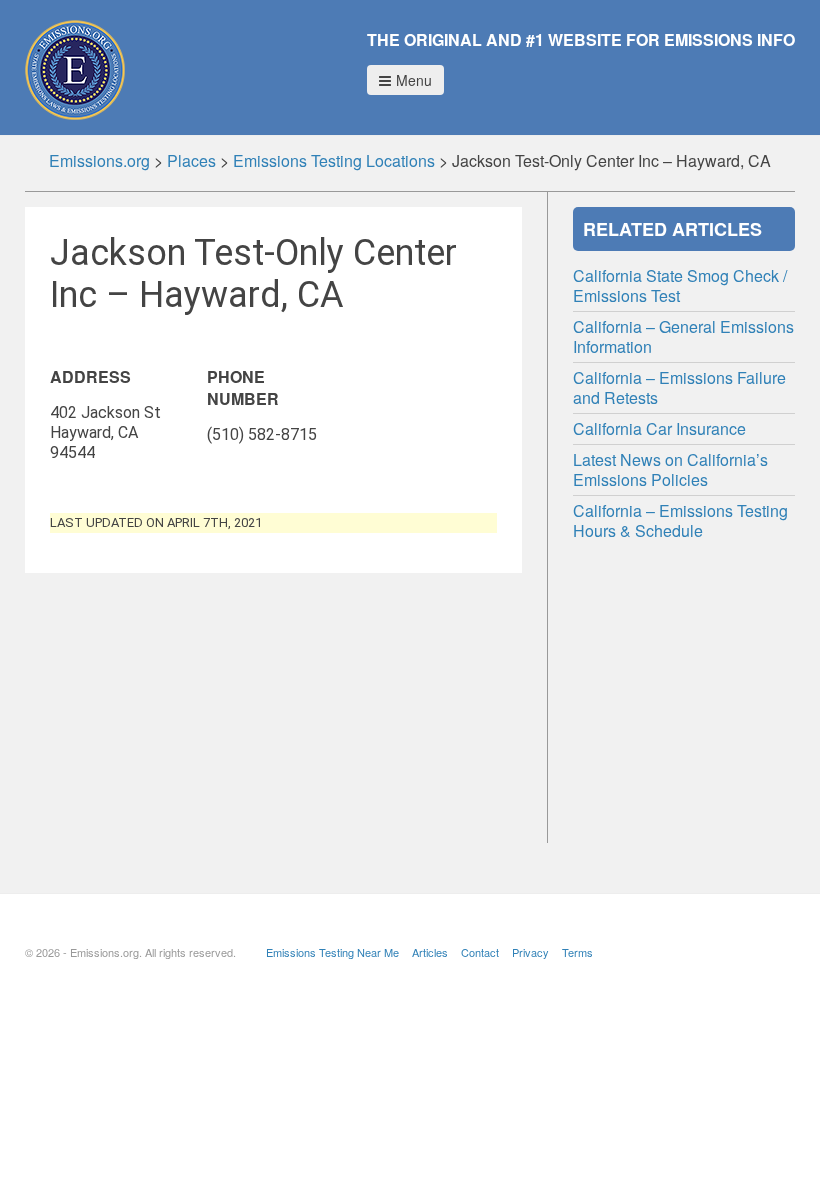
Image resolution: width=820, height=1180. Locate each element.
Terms (577, 952)
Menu (414, 80)
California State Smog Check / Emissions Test (680, 285)
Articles (430, 952)
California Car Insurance (659, 428)
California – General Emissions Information (683, 336)
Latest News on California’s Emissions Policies (670, 469)
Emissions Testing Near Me (332, 952)
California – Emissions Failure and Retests (679, 387)
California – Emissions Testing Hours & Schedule (680, 520)
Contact (480, 952)
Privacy (530, 952)
